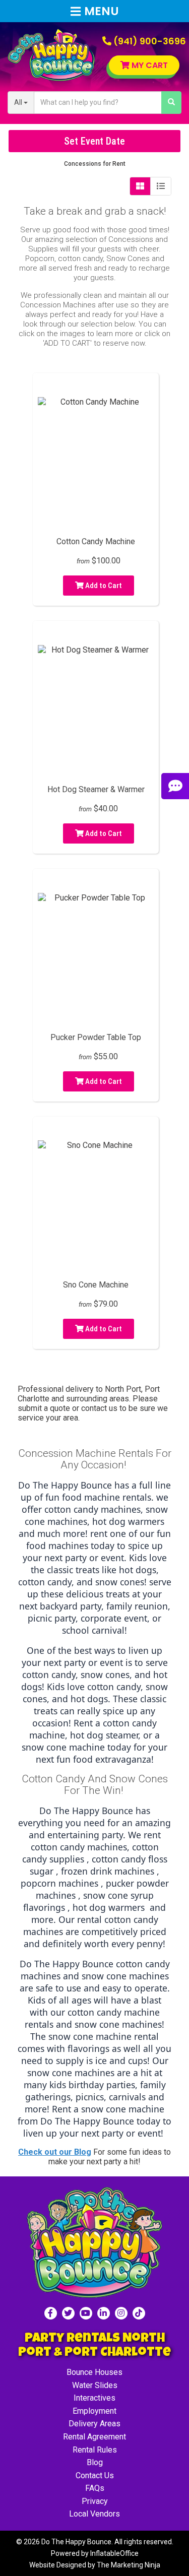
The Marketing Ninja (129, 2565)
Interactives (94, 2398)
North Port (123, 1389)
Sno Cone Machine (96, 1285)
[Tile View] (140, 186)
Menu (102, 11)
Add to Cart (103, 586)
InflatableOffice (114, 2553)
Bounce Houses (94, 2372)
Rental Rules (95, 2450)
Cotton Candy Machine (96, 541)
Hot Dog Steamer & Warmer (96, 789)
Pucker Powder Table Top (96, 1037)
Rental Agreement (94, 2437)
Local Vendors (94, 2514)
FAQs (95, 2488)
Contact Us (95, 2475)
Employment (94, 2411)
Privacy (95, 2501)
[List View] (161, 186)
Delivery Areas (94, 2424)
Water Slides (95, 2385)
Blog (95, 2462)
